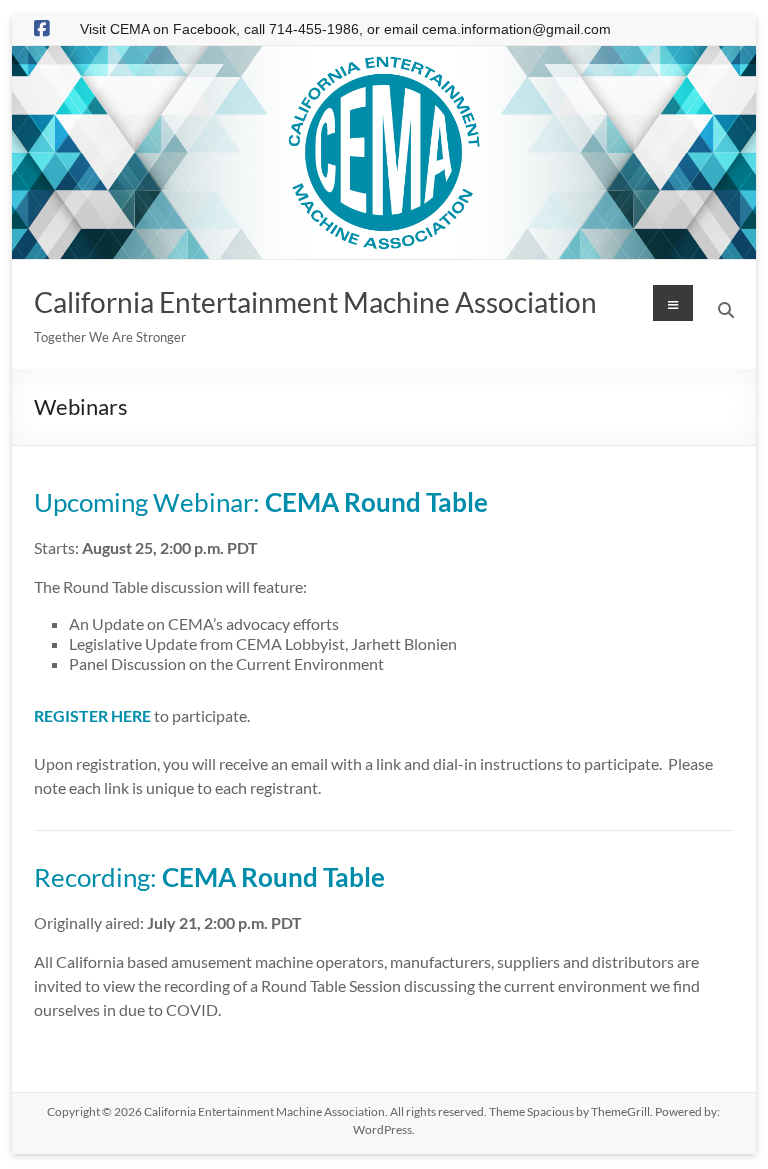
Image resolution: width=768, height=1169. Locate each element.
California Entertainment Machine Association (315, 302)
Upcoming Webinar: (261, 502)
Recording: (209, 877)
